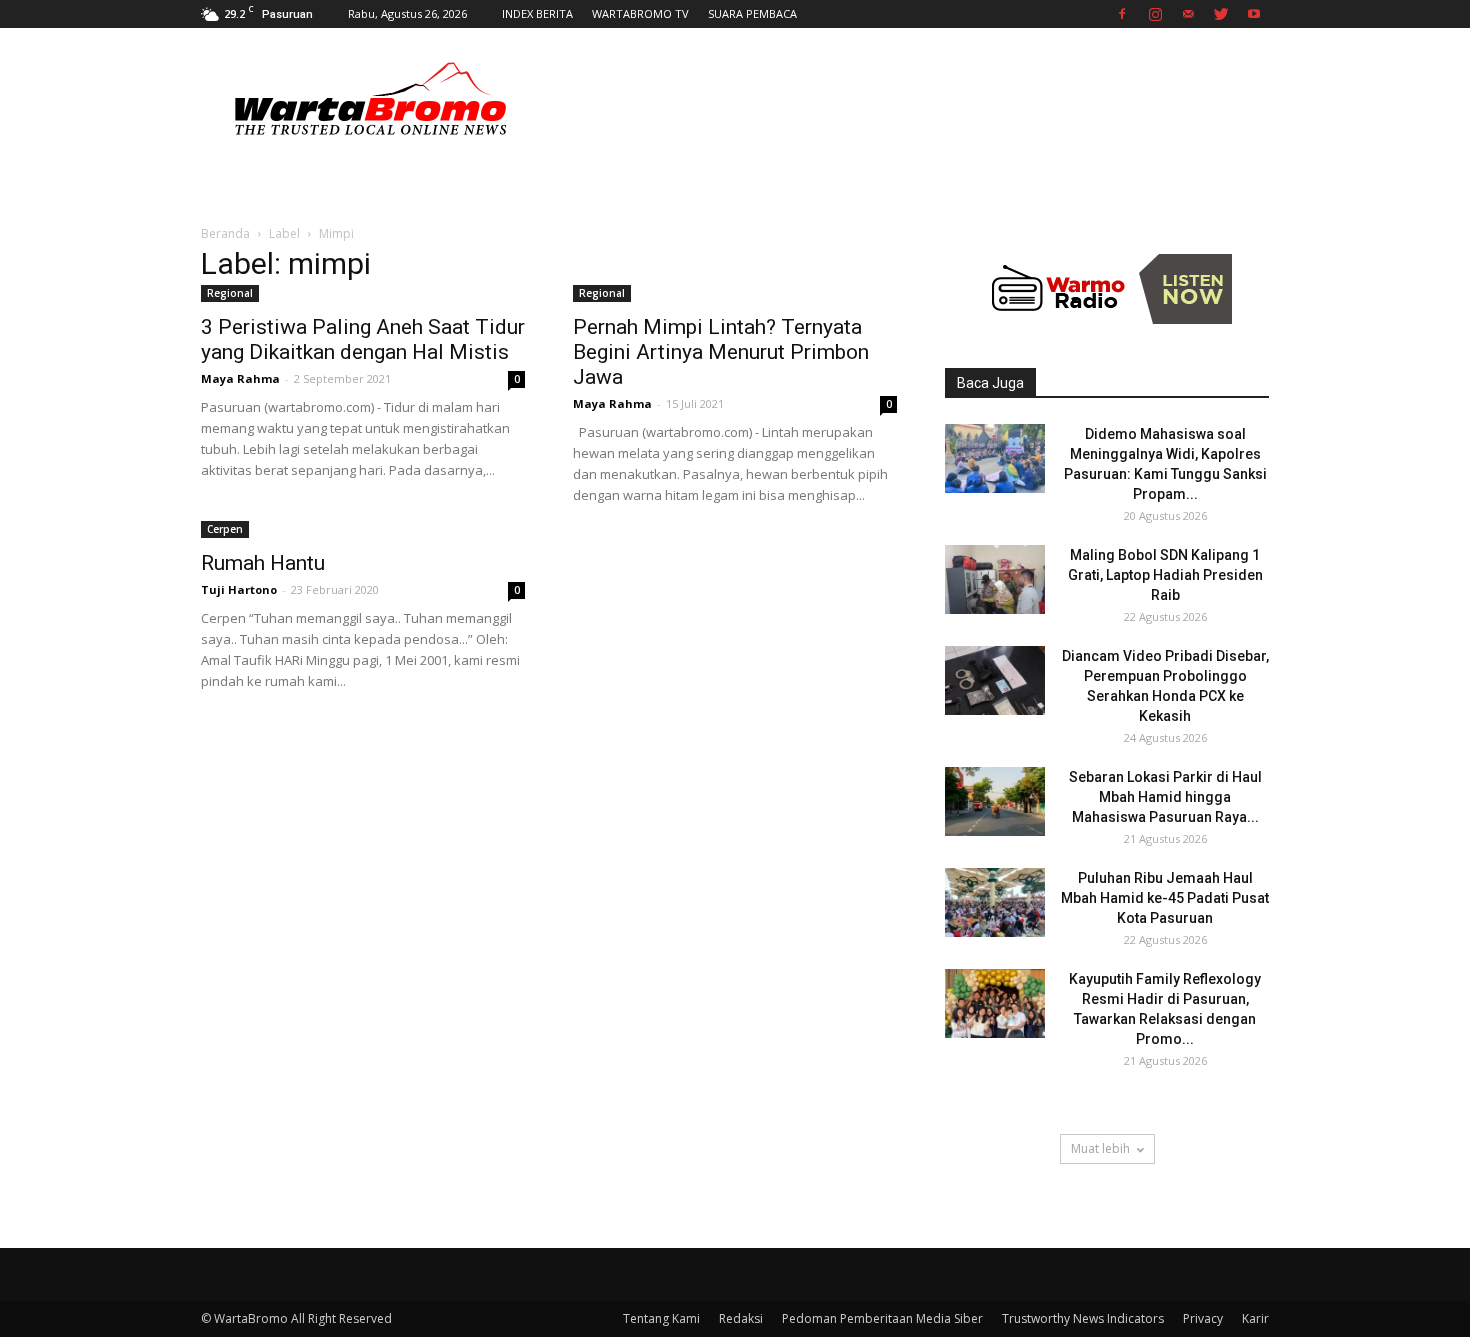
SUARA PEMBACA (752, 13)
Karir (1255, 1318)
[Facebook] (1122, 14)
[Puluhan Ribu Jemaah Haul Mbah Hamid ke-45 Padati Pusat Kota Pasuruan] (995, 902)
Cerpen (225, 529)
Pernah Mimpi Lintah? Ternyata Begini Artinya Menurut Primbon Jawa (721, 352)
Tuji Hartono (239, 589)
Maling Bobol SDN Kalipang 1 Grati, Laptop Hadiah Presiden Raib (1165, 575)
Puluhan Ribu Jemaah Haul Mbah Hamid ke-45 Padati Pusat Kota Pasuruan (1165, 898)
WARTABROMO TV (640, 13)
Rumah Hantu (263, 563)
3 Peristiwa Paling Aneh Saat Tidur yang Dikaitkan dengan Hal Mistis (363, 339)
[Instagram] (1155, 14)
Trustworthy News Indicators (1083, 1318)
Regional (230, 293)
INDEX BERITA (537, 13)
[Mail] (1188, 14)
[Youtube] (1254, 14)
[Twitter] (1221, 14)
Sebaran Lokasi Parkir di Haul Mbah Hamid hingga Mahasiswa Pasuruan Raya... (1165, 797)
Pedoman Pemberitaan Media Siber (882, 1318)
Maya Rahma (240, 378)
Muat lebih (1100, 1148)
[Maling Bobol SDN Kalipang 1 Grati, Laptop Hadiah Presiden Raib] (995, 579)
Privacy (1203, 1318)
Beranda (225, 233)
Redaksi (741, 1318)
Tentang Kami (661, 1318)
